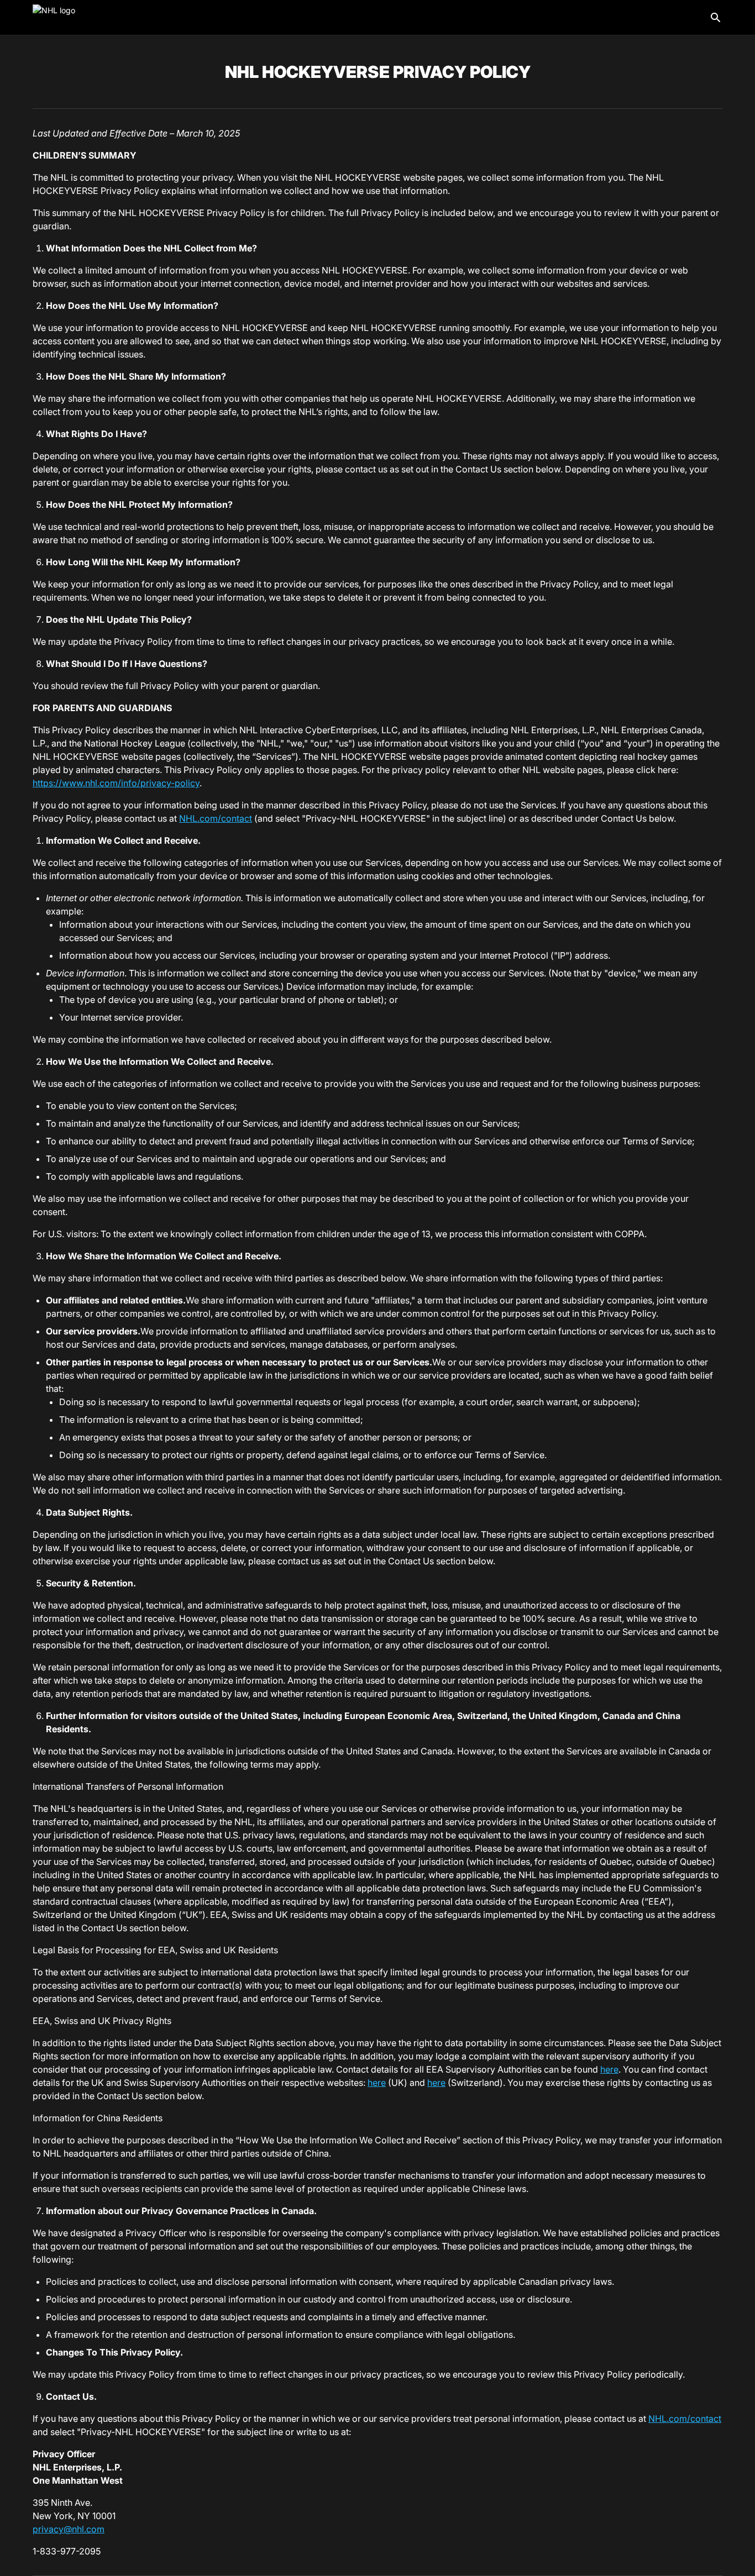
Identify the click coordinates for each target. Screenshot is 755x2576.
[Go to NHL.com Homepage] (72, 18)
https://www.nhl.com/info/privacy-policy (116, 783)
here (609, 2069)
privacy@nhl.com (69, 2529)
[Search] (716, 18)
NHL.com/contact (216, 818)
